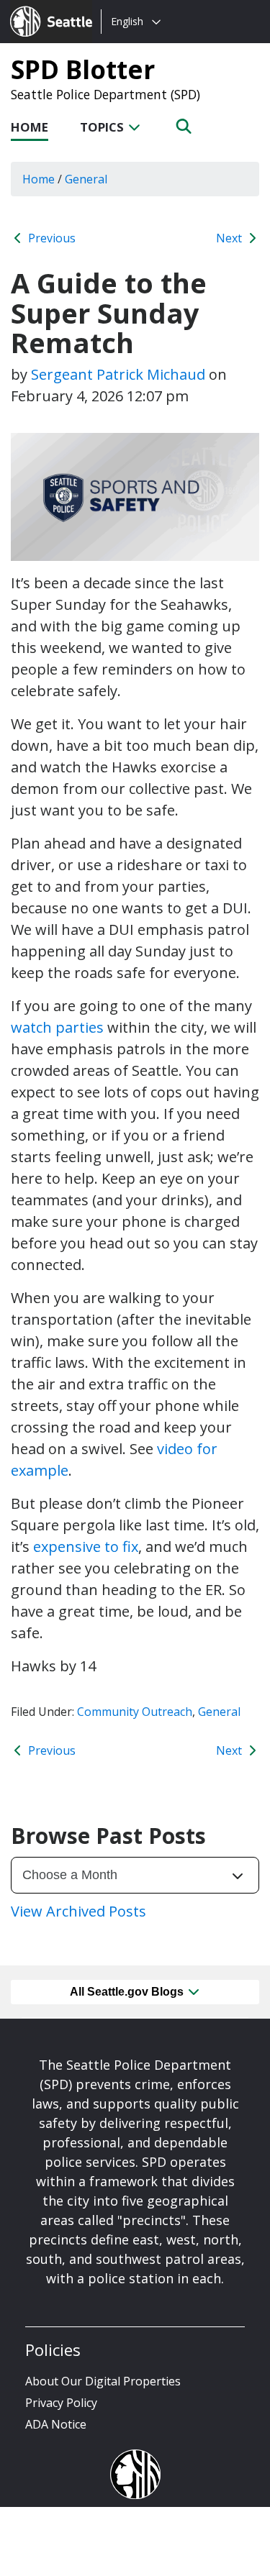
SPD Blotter (83, 69)
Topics (103, 127)
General (219, 1712)
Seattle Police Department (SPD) (105, 94)
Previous (50, 238)
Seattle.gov (41, 8)
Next (230, 238)
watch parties (57, 1027)
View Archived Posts (78, 1911)
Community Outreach (135, 1712)
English (127, 21)
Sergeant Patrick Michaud (118, 374)
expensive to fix (86, 1547)
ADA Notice (56, 2424)
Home (30, 127)
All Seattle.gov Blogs (128, 1992)
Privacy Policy (61, 2403)
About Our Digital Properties (103, 2381)
